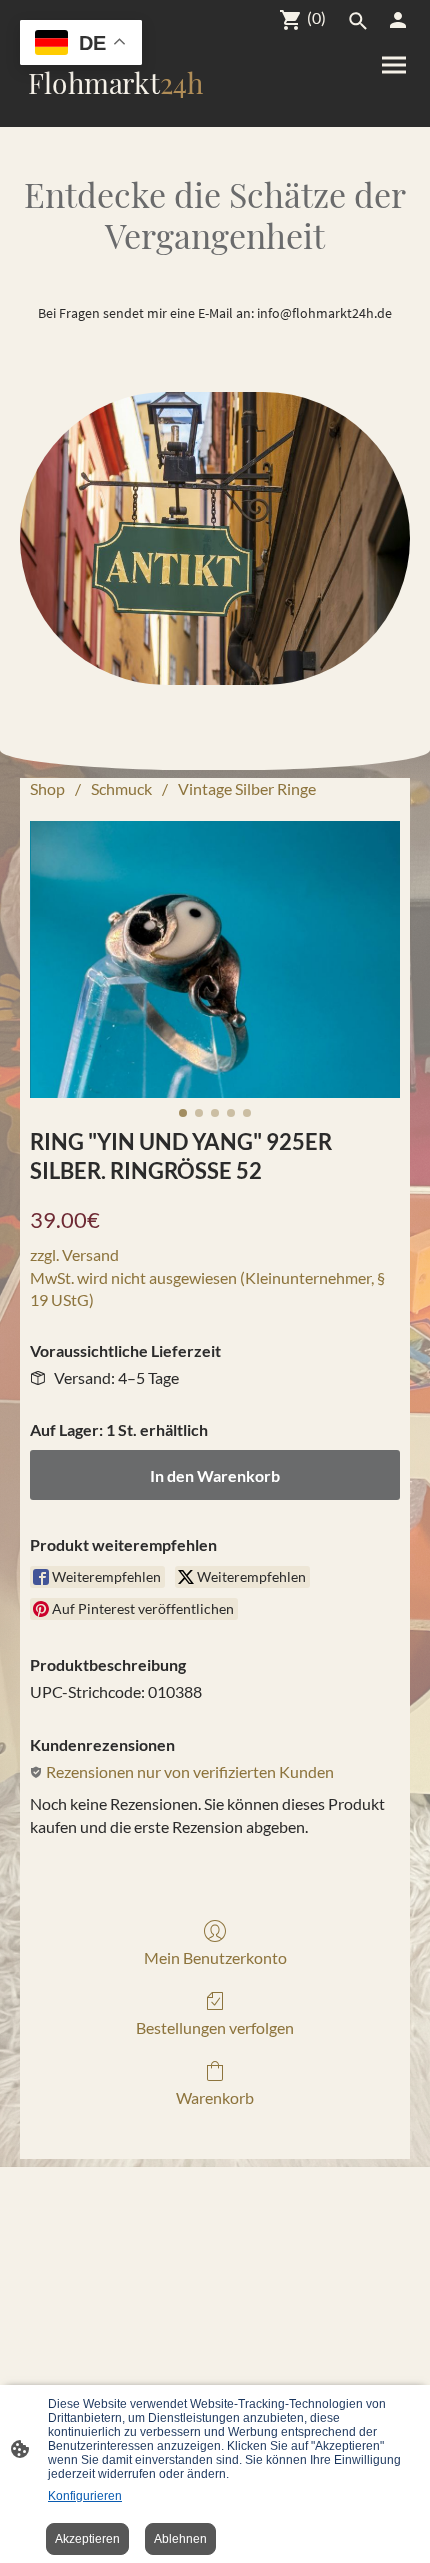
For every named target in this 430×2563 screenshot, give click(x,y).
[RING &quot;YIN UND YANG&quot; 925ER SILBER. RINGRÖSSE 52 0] (215, 960)
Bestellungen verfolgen (215, 2027)
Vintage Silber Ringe (247, 788)
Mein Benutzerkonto (215, 1957)
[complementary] (81, 44)
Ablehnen (180, 2539)
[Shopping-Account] (398, 20)
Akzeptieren (87, 2539)
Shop (47, 788)
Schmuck (121, 788)
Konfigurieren (85, 2496)
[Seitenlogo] (115, 110)
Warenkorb (215, 2097)
